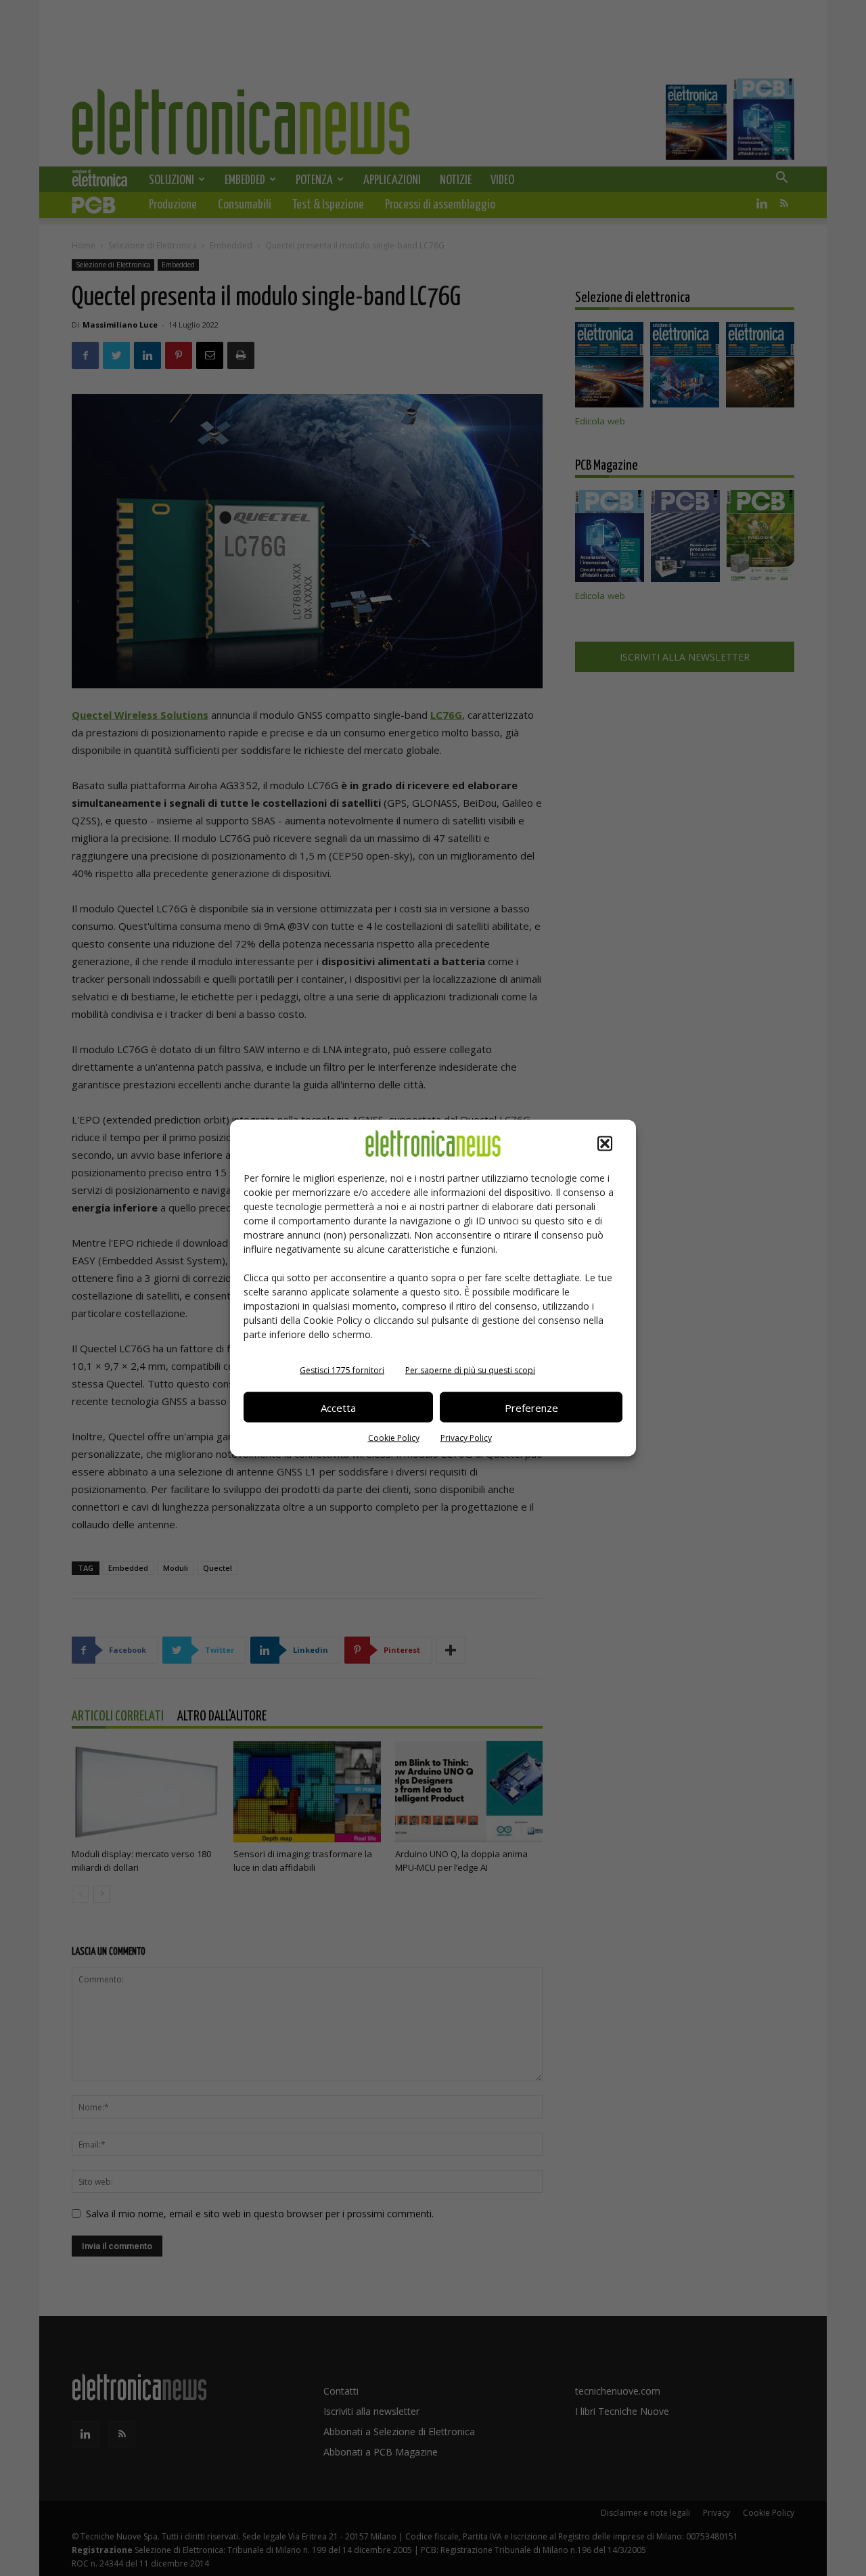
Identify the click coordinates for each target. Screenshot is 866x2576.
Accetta (338, 1407)
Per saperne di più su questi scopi (470, 1370)
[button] (605, 1144)
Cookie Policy (394, 1438)
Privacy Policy (466, 1438)
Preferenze (531, 1407)
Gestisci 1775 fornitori (342, 1370)
